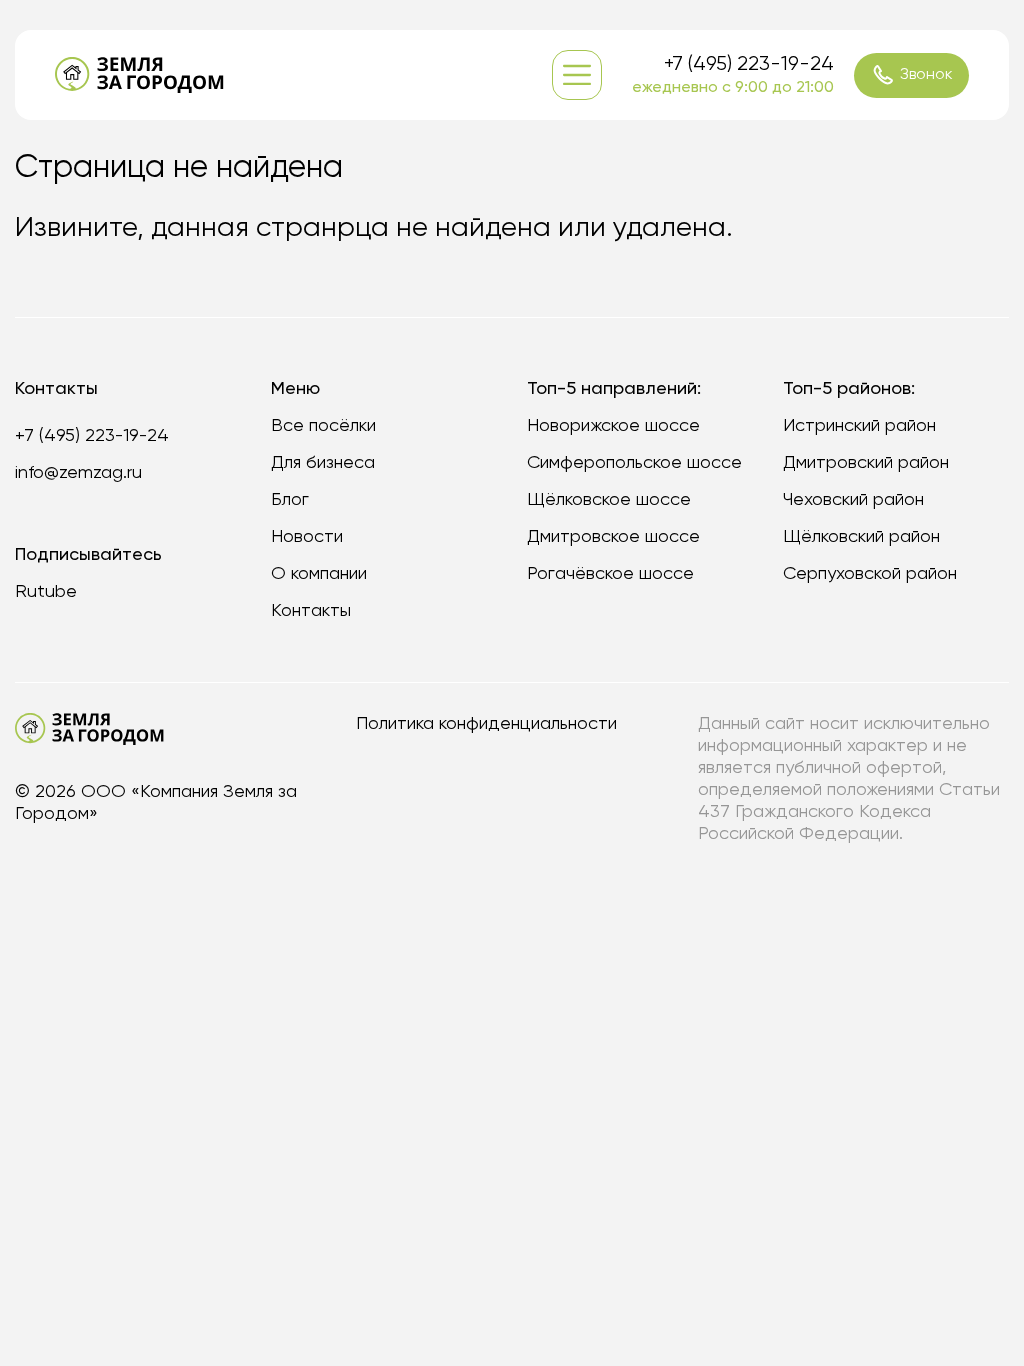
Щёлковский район (861, 537)
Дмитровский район (866, 463)
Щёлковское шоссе (609, 500)
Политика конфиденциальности (486, 724)
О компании (319, 574)
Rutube (46, 592)
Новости (307, 537)
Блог (290, 500)
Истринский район (859, 426)
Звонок (926, 75)
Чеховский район (853, 500)
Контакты (311, 611)
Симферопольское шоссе (634, 463)
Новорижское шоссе (613, 426)
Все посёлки (323, 426)
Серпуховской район (870, 574)
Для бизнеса (323, 463)
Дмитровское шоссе (613, 537)
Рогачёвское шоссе (610, 574)
